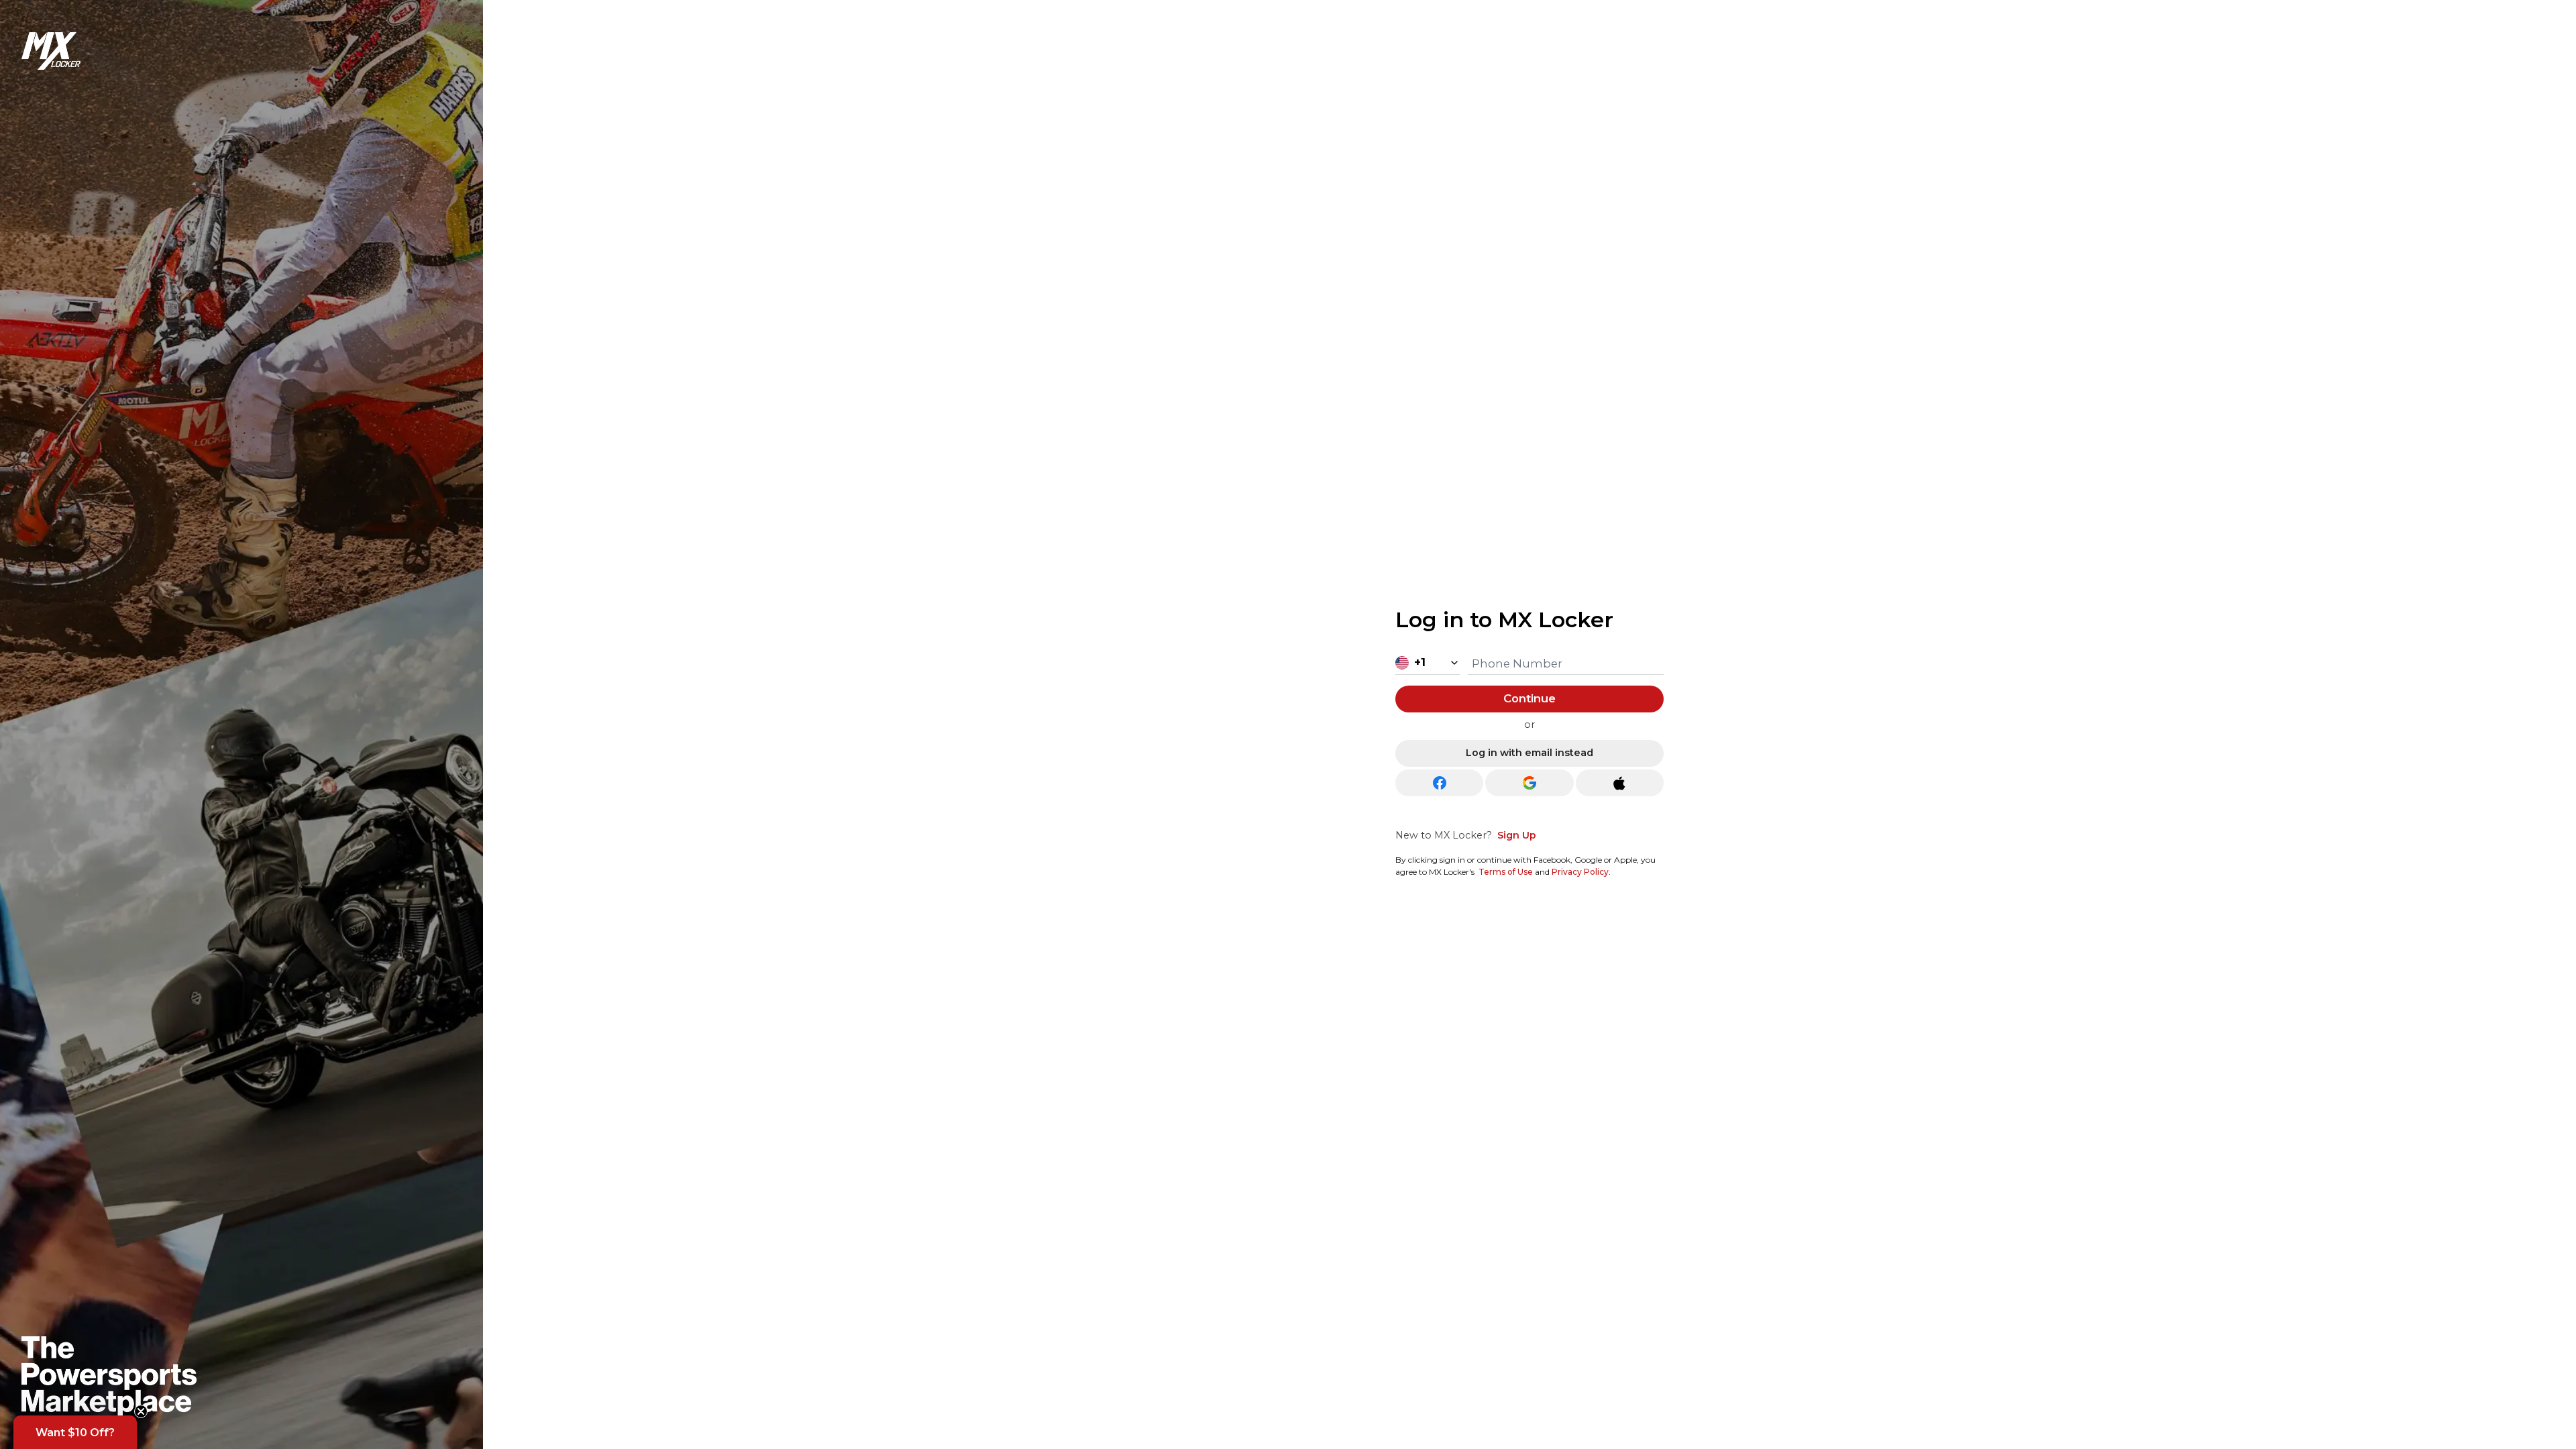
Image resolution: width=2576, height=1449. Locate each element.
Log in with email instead (1529, 753)
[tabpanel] (1529, 738)
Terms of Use (1506, 872)
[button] (75, 1432)
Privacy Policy (1580, 872)
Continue (1529, 698)
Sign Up (1517, 835)
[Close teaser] (141, 1411)
